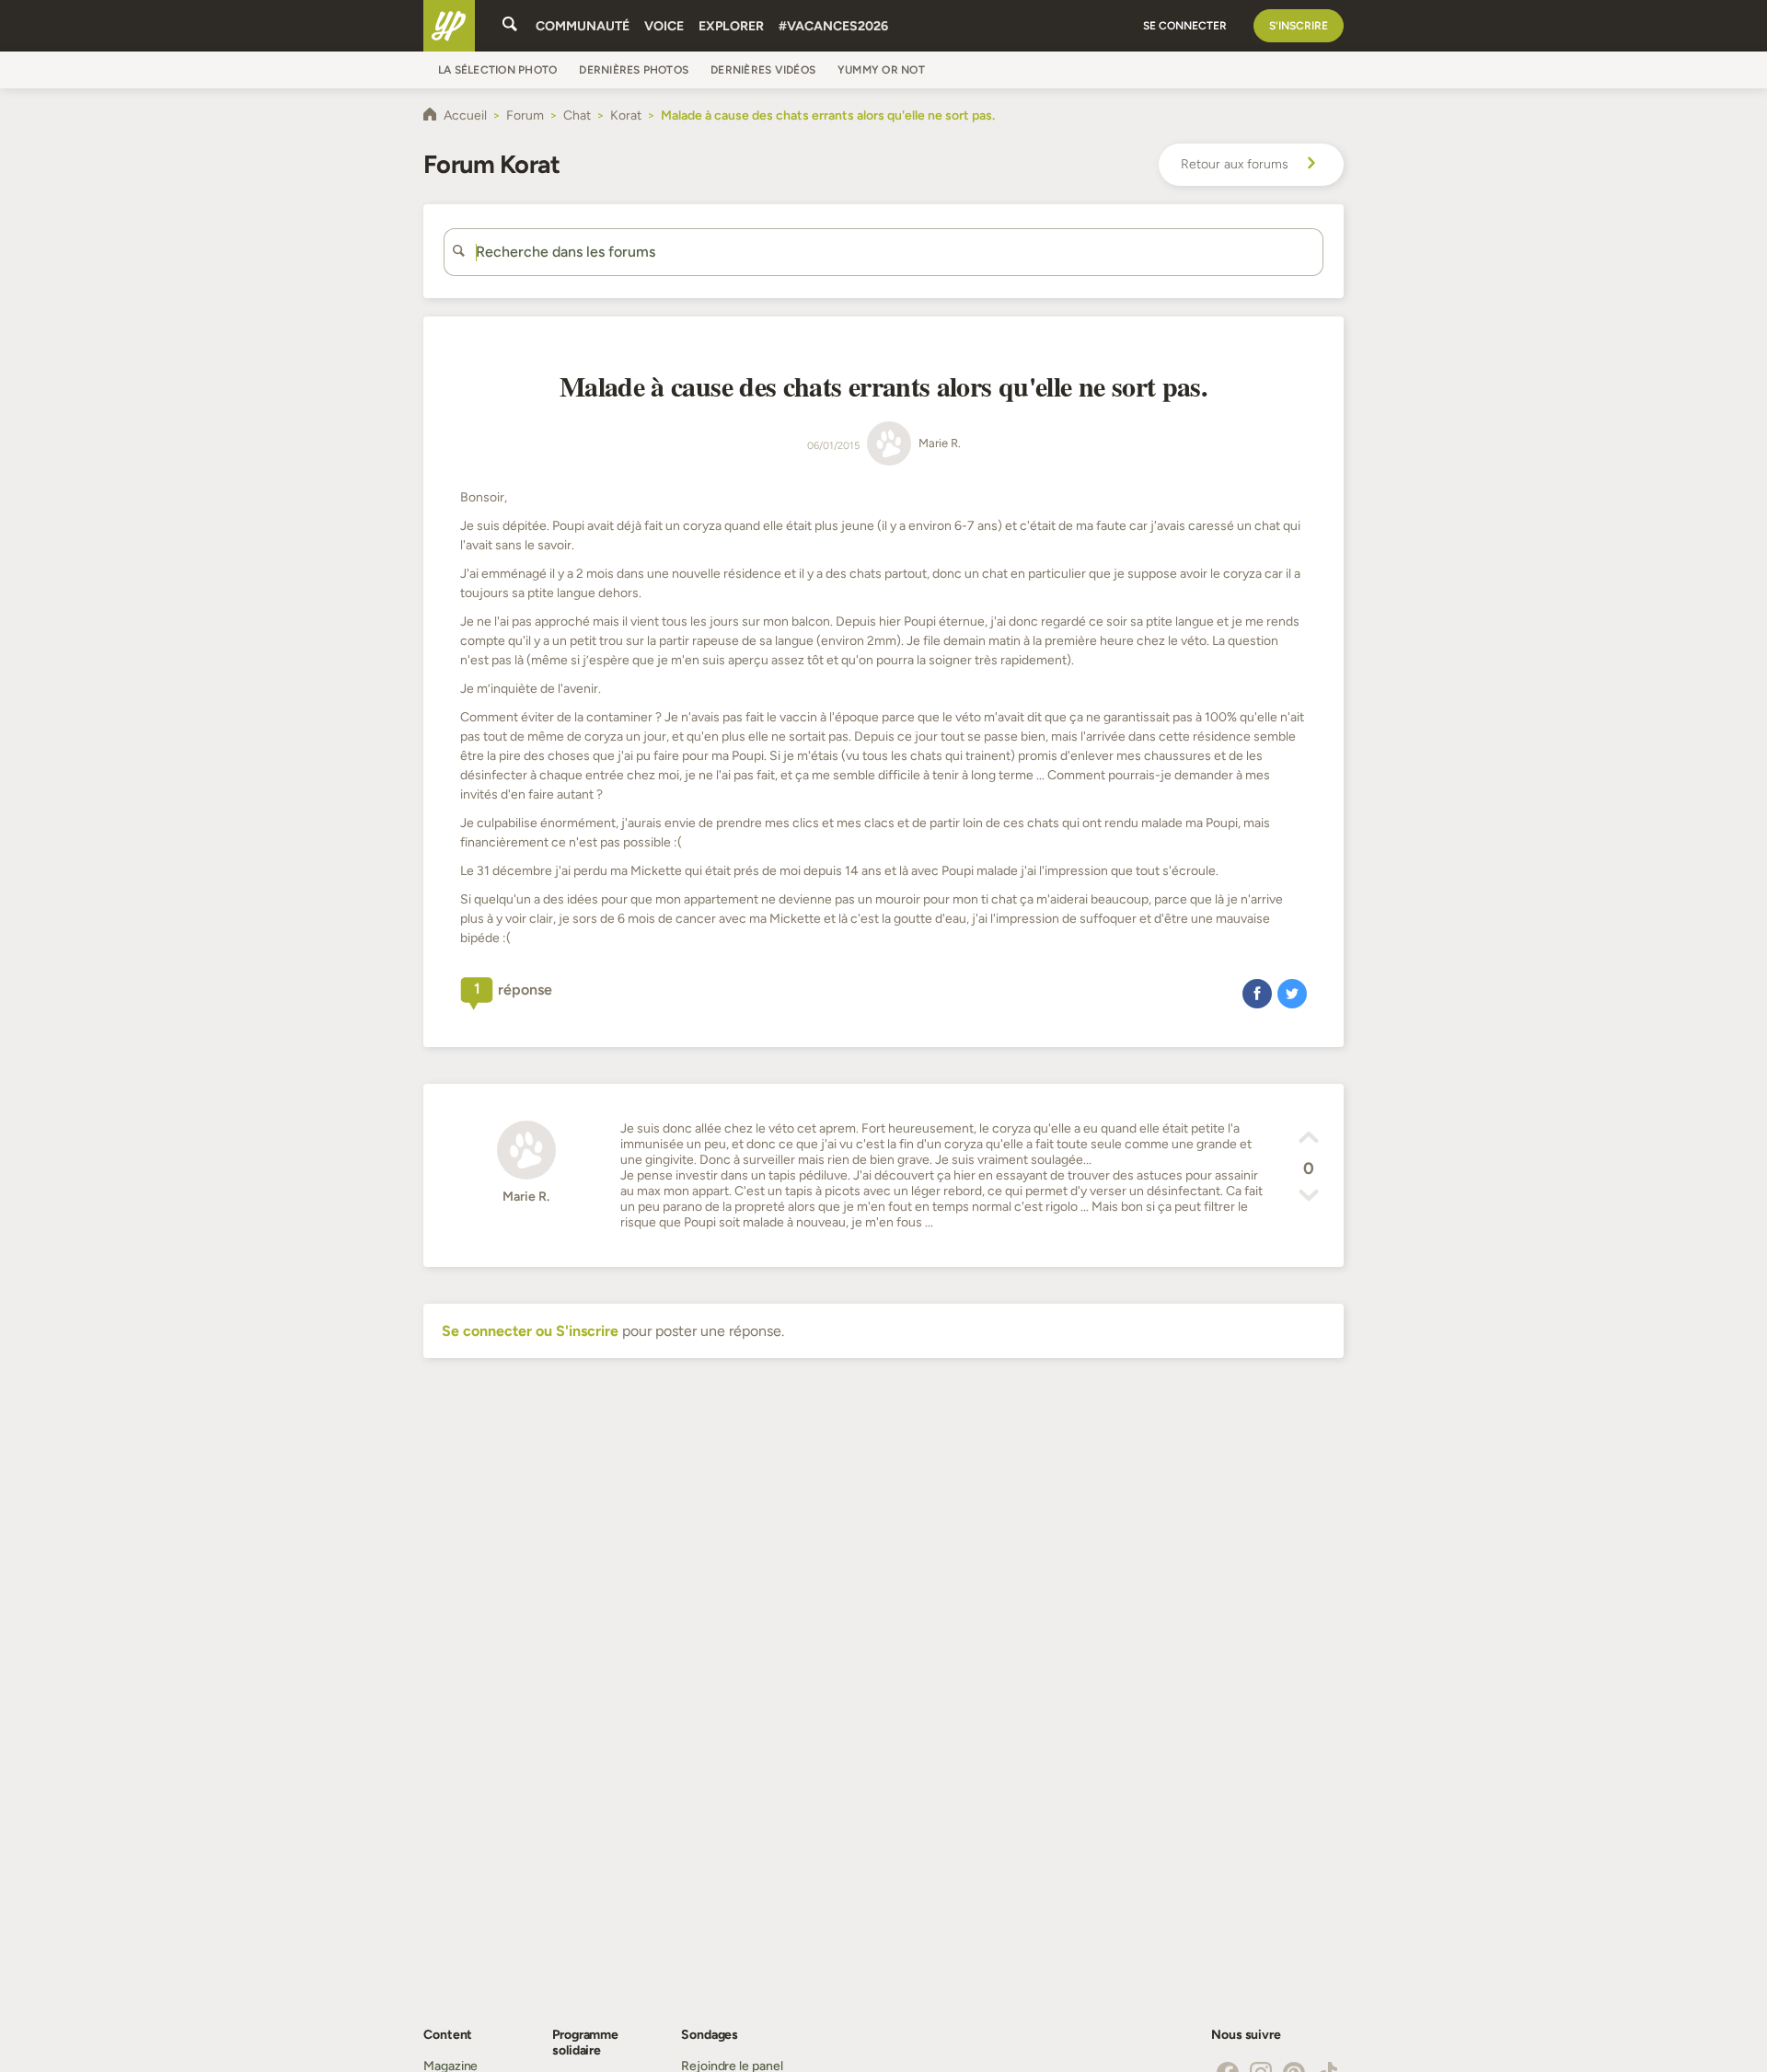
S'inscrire (1299, 26)
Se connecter (1185, 26)
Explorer (731, 26)
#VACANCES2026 (833, 26)
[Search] (510, 26)
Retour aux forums (1235, 164)
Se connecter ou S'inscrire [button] (530, 1331)
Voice (664, 26)
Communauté (583, 26)
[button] (1257, 993)
